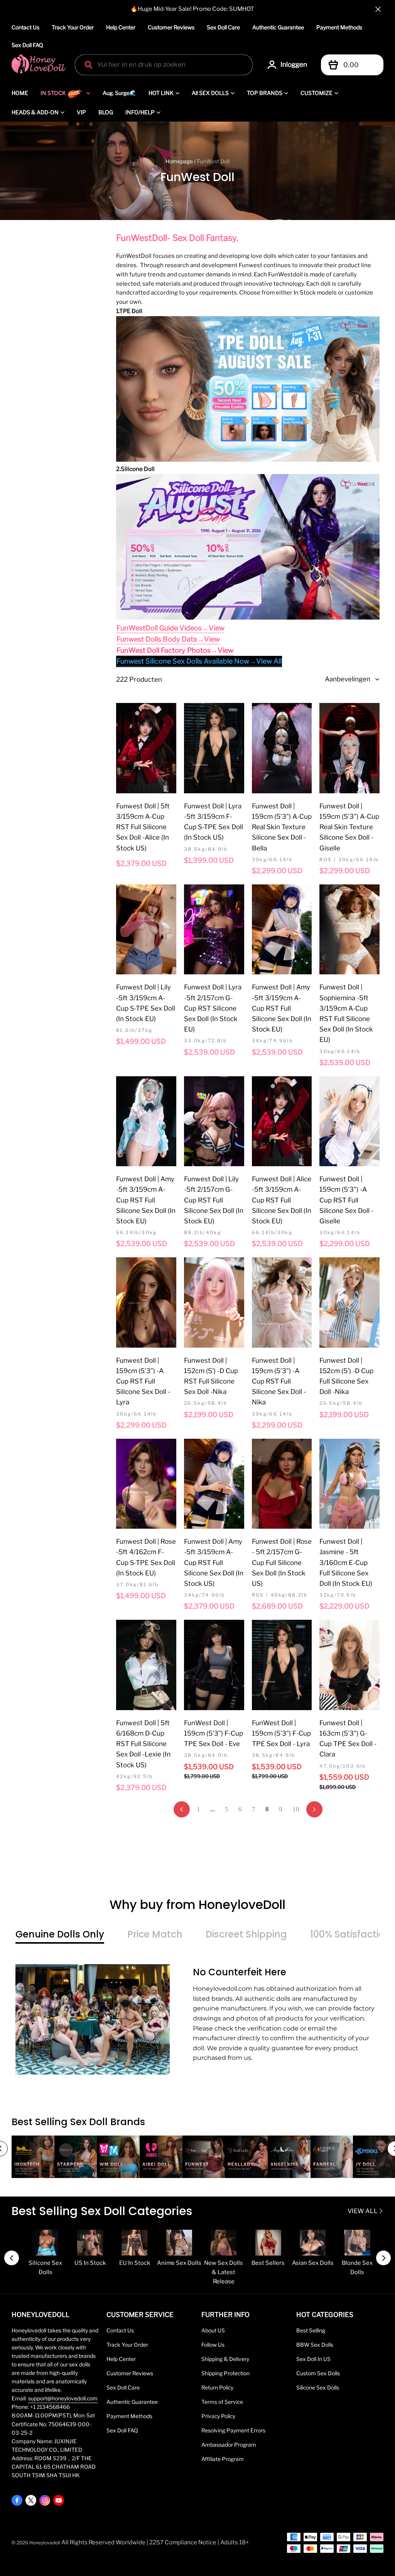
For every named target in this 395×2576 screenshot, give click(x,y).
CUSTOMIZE (317, 93)
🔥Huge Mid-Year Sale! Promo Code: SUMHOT (192, 9)
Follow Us (213, 2345)
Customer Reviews (171, 27)
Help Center (121, 27)
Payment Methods (339, 27)
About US (213, 2330)
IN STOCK (53, 93)
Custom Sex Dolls (318, 2373)
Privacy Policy (218, 2416)
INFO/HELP (140, 112)
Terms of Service (222, 2402)
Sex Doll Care (223, 27)
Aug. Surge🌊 (119, 93)
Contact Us (25, 27)
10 (296, 1809)
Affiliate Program (223, 2459)
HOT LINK (161, 93)
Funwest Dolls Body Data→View (168, 639)
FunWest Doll (213, 161)
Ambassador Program (229, 2445)
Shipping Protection (225, 2373)
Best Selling (311, 2330)
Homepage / (181, 161)
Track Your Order (73, 27)
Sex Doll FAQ (27, 45)
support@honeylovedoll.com (63, 2398)
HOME (20, 93)
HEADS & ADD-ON (35, 112)
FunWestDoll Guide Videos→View (170, 628)
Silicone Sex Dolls (318, 2388)
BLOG (106, 112)
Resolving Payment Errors (233, 2430)
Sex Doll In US (313, 2359)
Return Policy (217, 2388)
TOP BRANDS (265, 93)
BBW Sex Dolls (315, 2345)
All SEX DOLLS (210, 93)
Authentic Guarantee (278, 27)
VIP (81, 112)
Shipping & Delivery (225, 2359)
